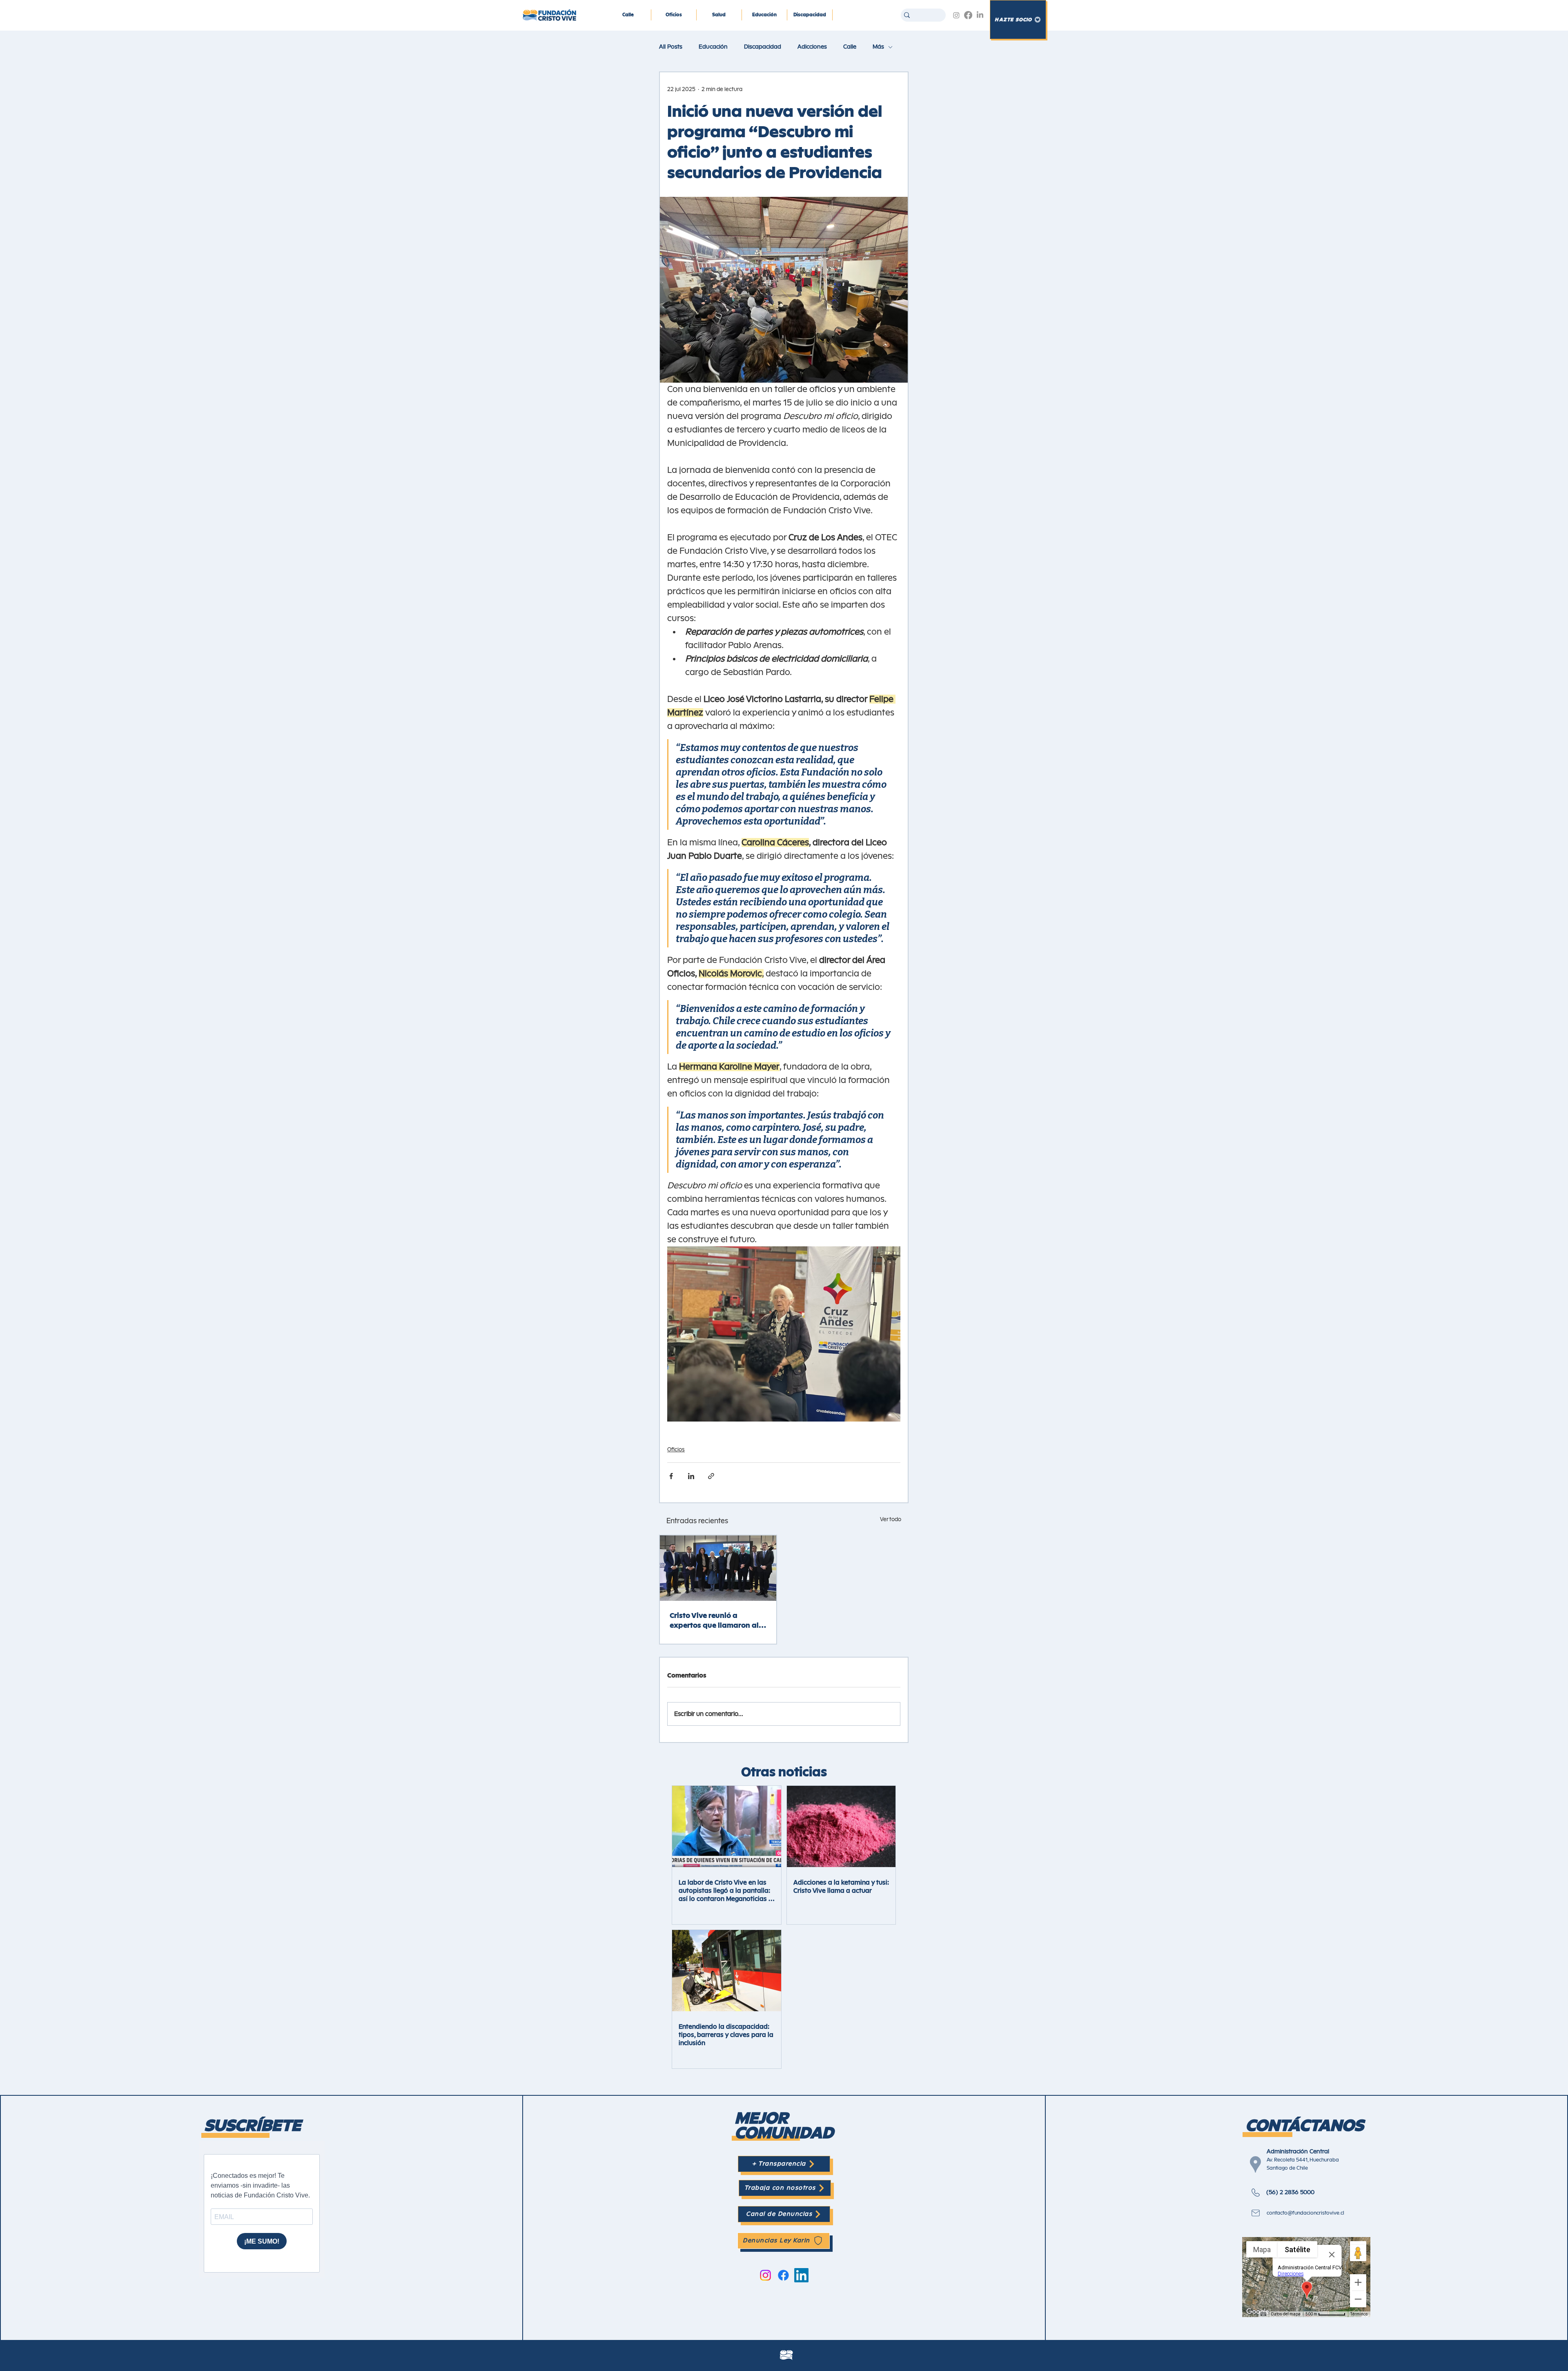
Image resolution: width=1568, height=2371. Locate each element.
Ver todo (891, 1520)
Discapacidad (763, 47)
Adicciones (812, 47)
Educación (713, 47)
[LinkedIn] (980, 15)
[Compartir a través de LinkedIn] (691, 1476)
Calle (850, 47)
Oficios (676, 1450)
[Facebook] (968, 15)
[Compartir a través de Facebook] (671, 1476)
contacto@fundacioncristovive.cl (1305, 2213)
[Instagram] (956, 15)
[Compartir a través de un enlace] (711, 1476)
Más (878, 47)
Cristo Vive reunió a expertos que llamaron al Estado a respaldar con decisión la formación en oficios (714, 1621)
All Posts (671, 47)
